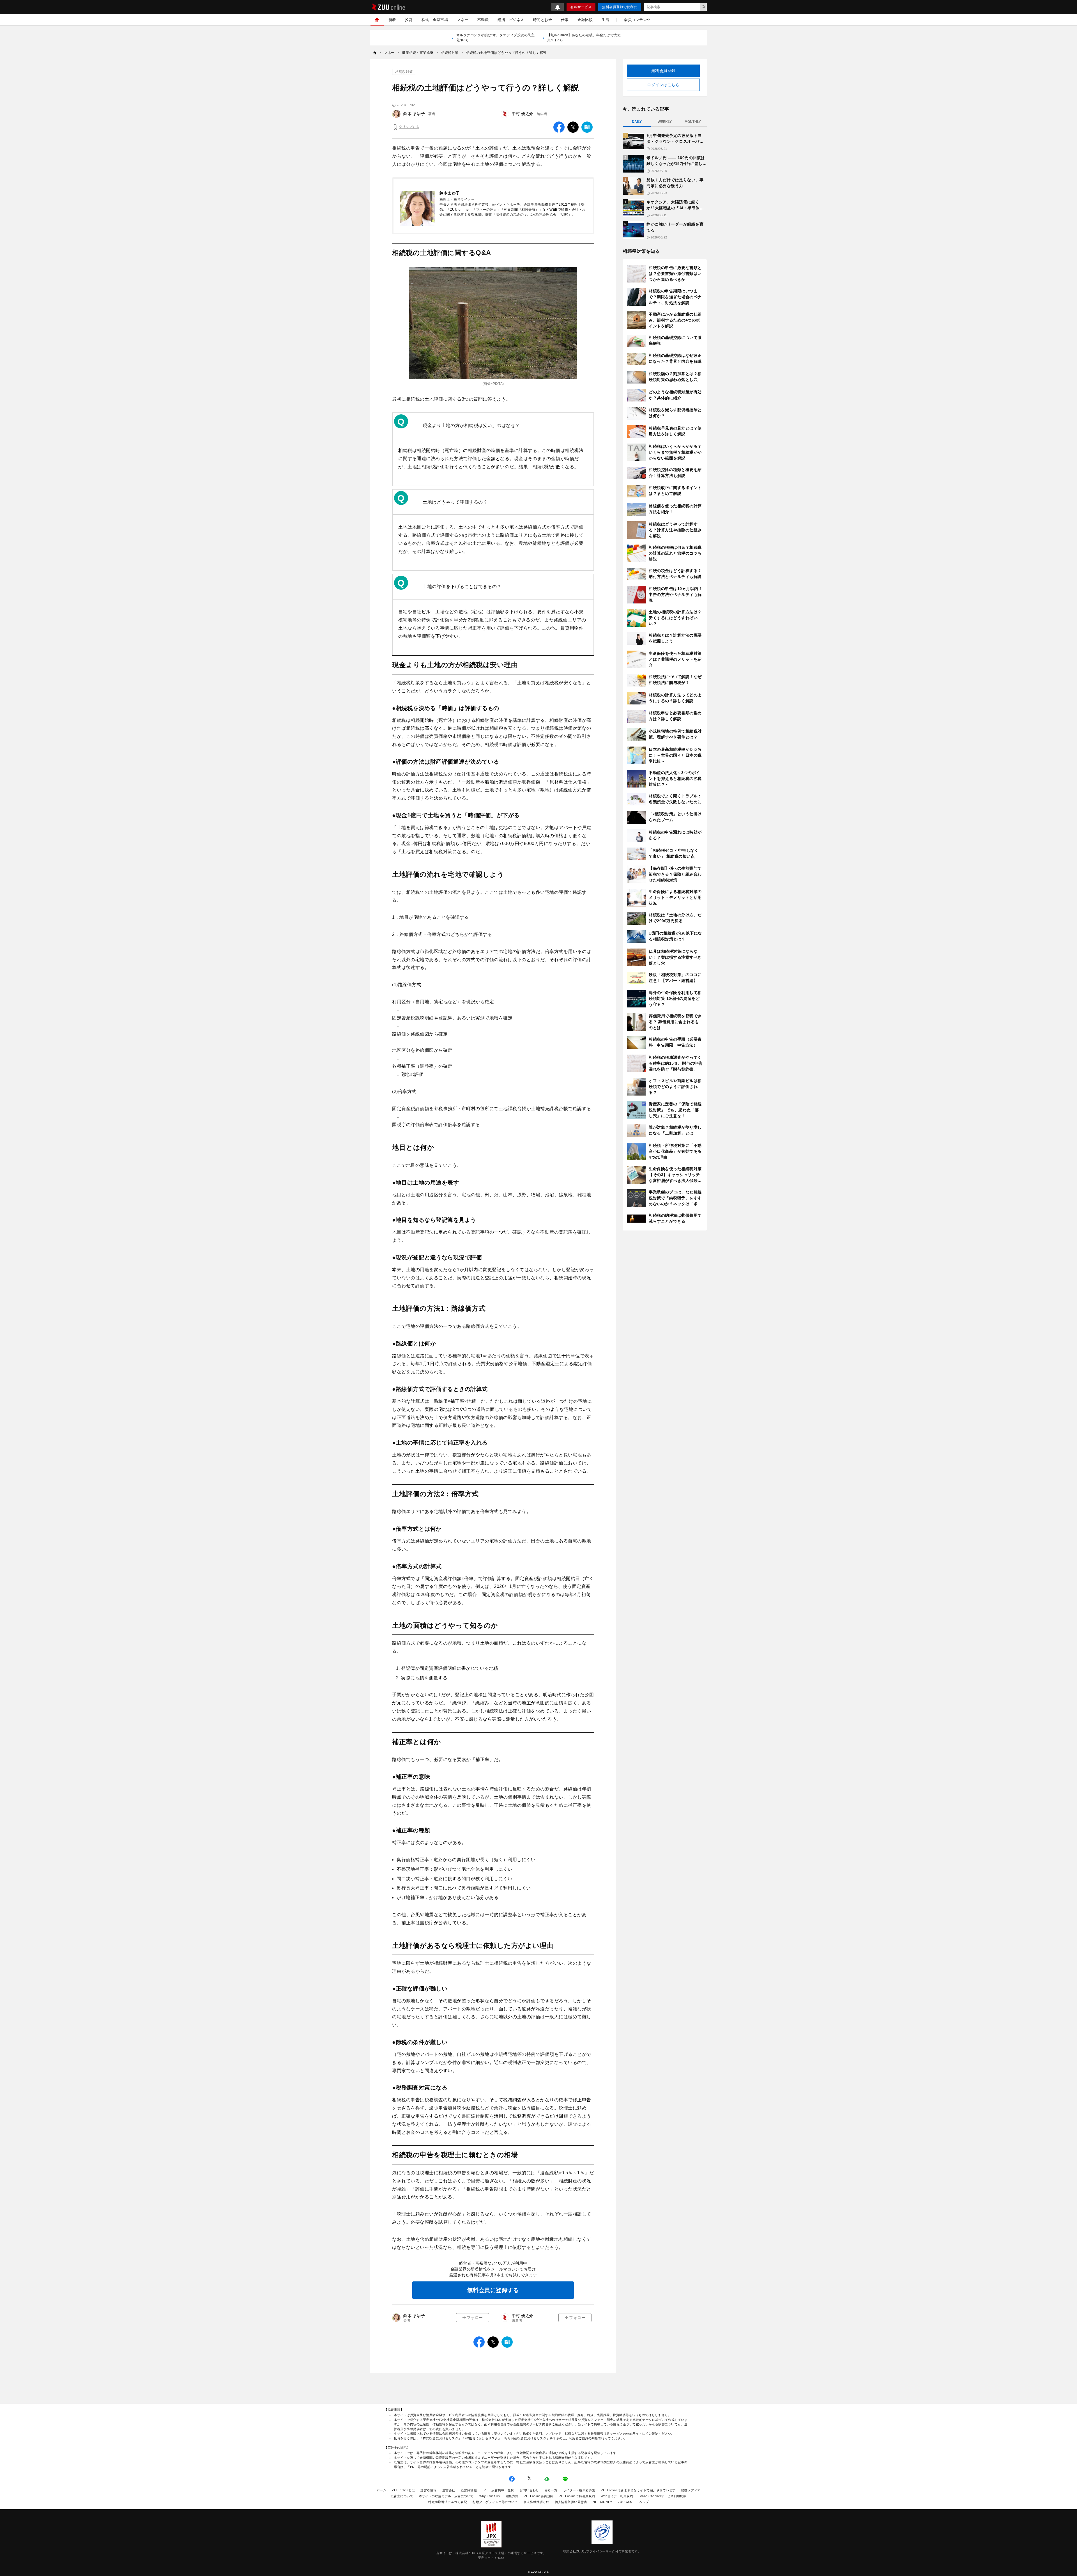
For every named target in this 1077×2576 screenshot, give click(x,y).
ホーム (382, 2490)
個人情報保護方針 (536, 2502)
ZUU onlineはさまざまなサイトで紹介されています (638, 2490)
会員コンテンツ (637, 20)
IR (484, 2490)
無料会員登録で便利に (620, 7)
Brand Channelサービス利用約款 (663, 2496)
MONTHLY (693, 122)
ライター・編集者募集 (579, 2490)
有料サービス (581, 7)
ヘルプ (644, 2502)
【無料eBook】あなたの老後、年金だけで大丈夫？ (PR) (584, 38)
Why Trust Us (490, 2496)
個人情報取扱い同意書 (571, 2502)
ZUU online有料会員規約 (577, 2496)
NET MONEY (602, 2502)
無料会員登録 (663, 71)
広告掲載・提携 (503, 2490)
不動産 (483, 20)
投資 (409, 20)
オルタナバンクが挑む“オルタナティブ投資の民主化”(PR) (496, 38)
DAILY (637, 122)
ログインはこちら (663, 85)
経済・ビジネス (511, 20)
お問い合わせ (529, 2490)
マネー (463, 20)
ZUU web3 (626, 2502)
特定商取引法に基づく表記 (448, 2502)
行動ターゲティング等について (495, 2502)
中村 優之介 (523, 114)
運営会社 (449, 2490)
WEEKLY (665, 122)
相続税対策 (404, 72)
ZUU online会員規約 (539, 2496)
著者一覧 (551, 2490)
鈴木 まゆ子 (414, 114)
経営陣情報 (469, 2490)
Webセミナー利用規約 (617, 2496)
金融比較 (585, 20)
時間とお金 (543, 20)
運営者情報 (429, 2490)
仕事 (565, 20)
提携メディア (691, 2490)
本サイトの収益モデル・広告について (446, 2496)
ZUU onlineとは (403, 2490)
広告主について (402, 2496)
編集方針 (512, 2496)
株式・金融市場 (435, 20)
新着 (392, 20)
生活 (605, 20)
